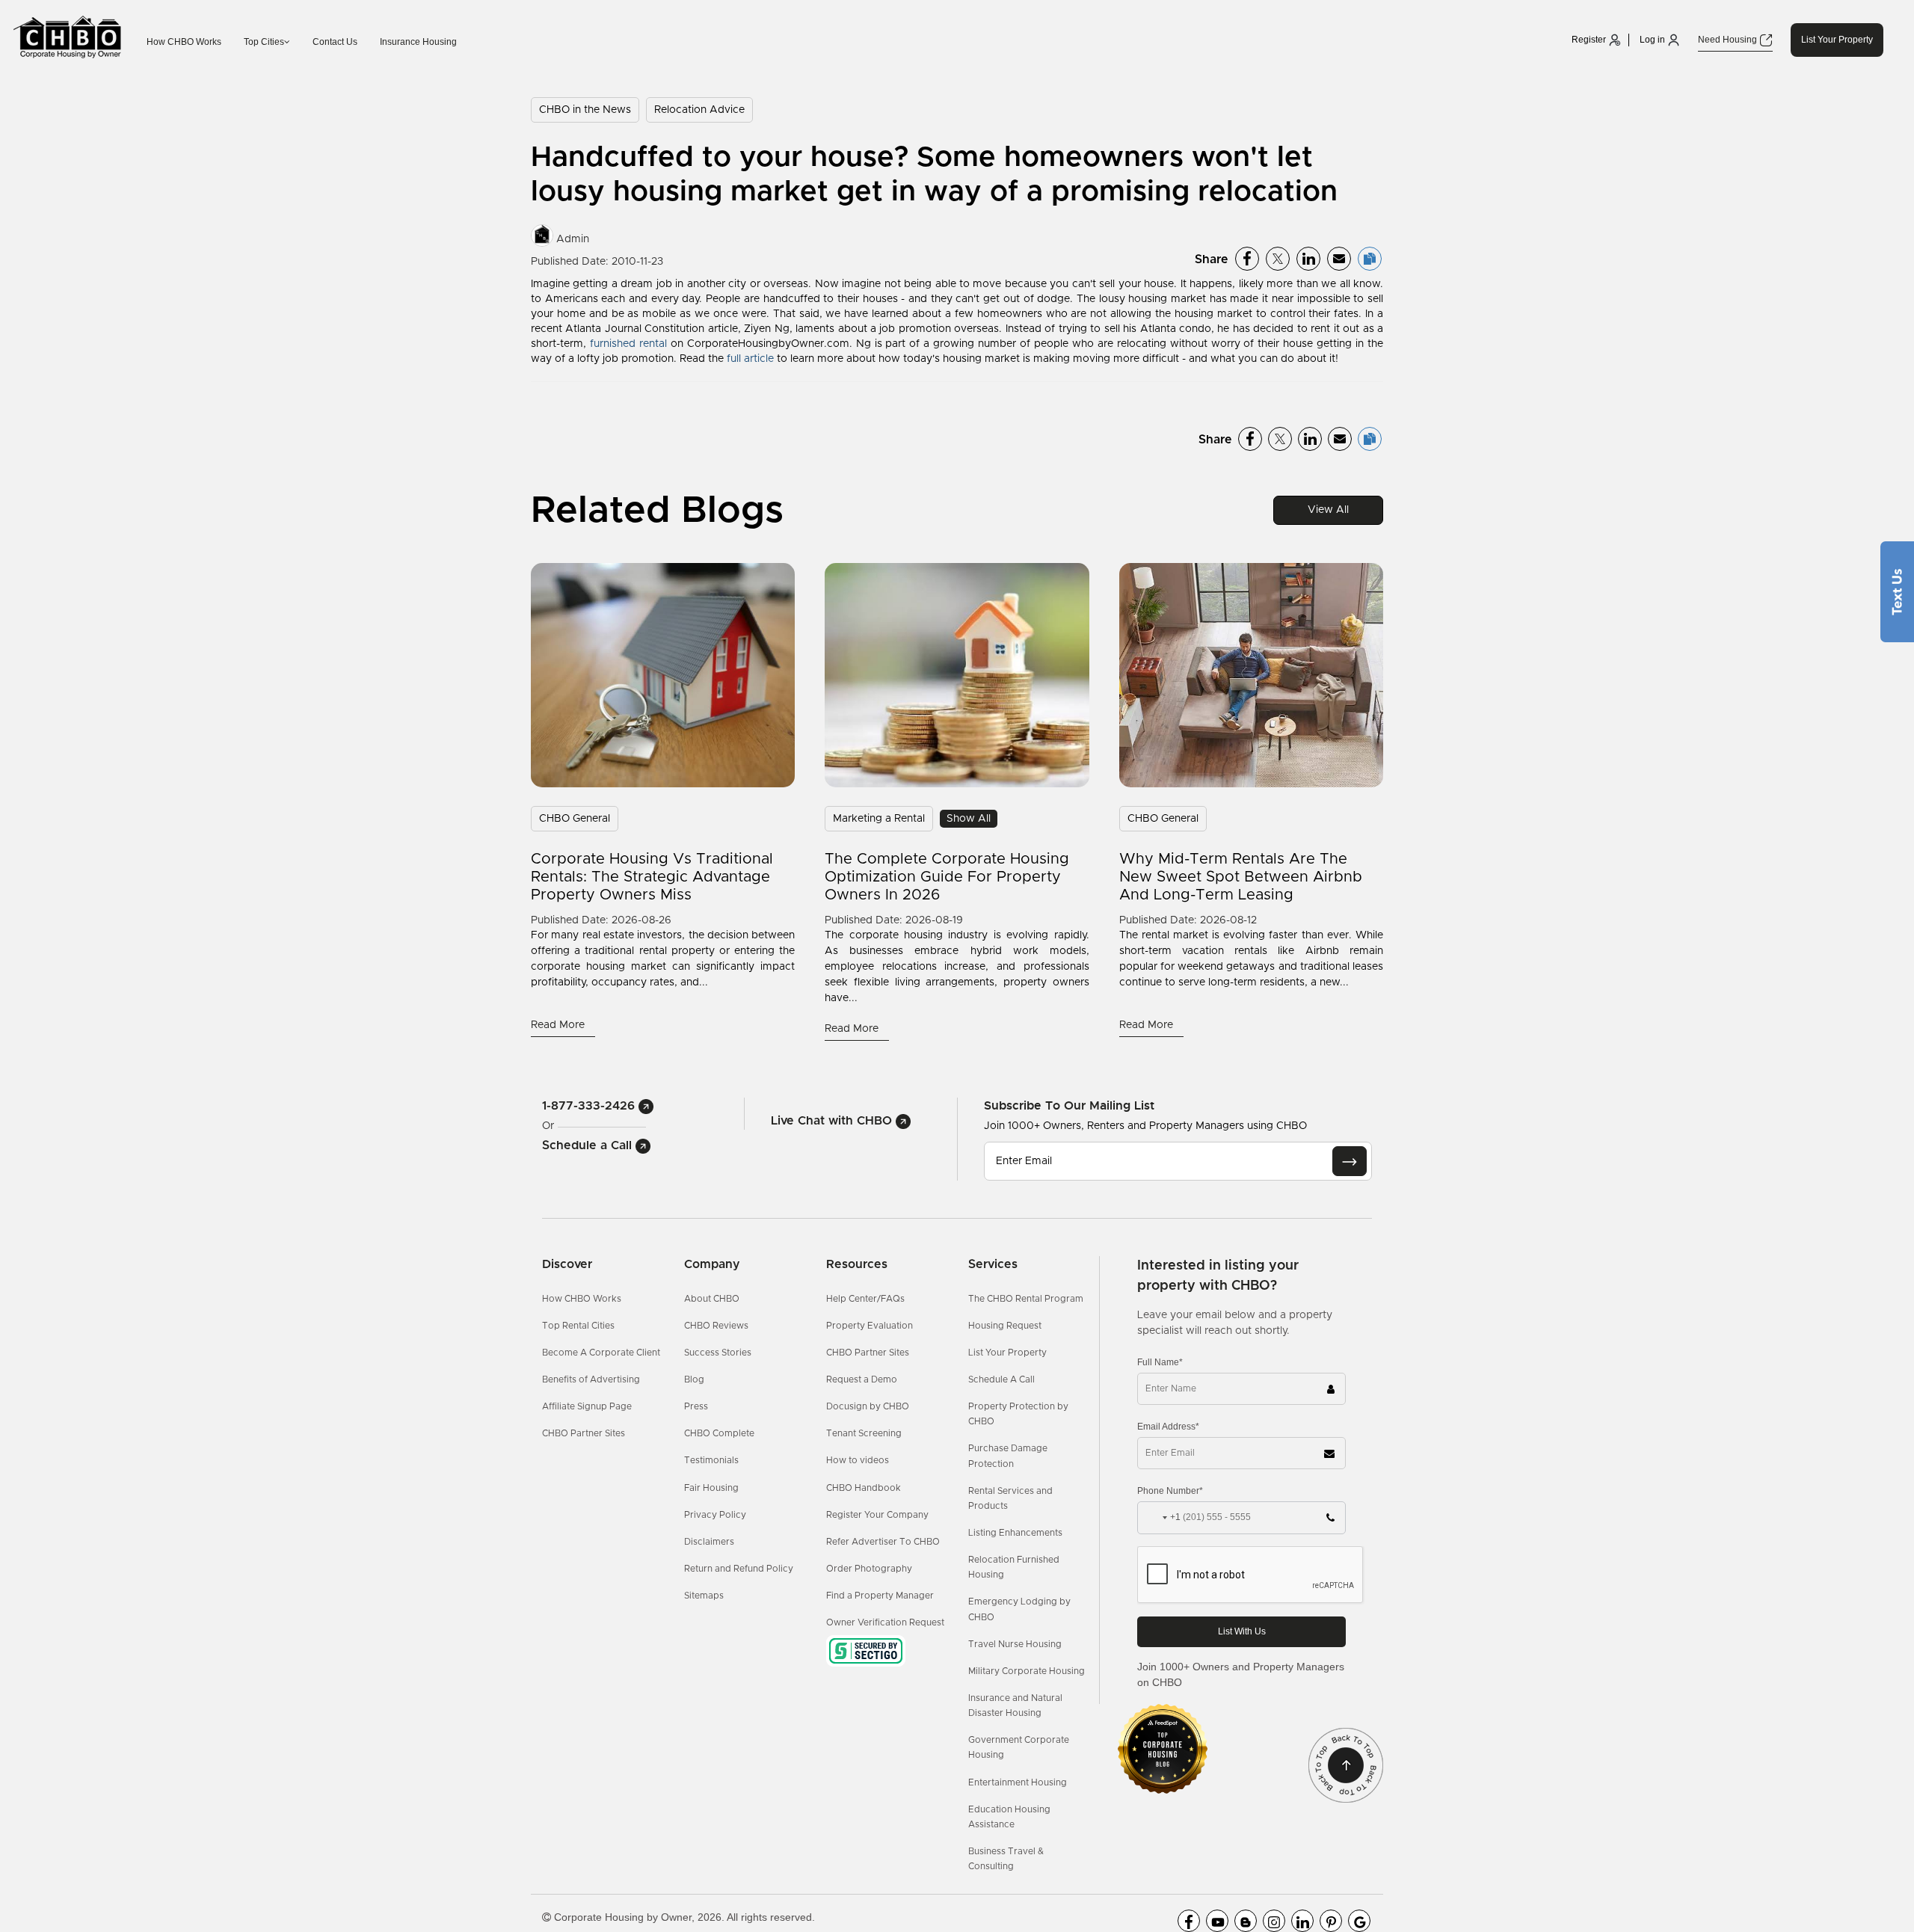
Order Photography (869, 1569)
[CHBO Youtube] (1217, 1921)
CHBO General (575, 819)
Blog (694, 1379)
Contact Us (335, 42)
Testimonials (711, 1460)
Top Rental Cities (578, 1326)
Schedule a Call (589, 1145)
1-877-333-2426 (590, 1106)
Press (696, 1406)
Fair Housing (711, 1488)
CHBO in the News (585, 110)
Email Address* (1168, 1427)
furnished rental (628, 344)
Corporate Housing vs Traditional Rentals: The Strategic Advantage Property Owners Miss (652, 877)
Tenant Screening (864, 1433)
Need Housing (1729, 40)
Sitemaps (704, 1596)
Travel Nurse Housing (1015, 1644)
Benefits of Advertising (591, 1379)
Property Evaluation (870, 1326)
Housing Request (1005, 1326)
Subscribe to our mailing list (1069, 1105)
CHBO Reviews (716, 1326)
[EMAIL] (1350, 1161)
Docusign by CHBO (868, 1406)
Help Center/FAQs (865, 1299)
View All (1328, 510)
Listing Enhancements (1015, 1533)
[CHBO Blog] (1246, 1921)
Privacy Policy (715, 1515)
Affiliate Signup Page (587, 1406)
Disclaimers (709, 1542)
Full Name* (1160, 1362)
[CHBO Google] (1359, 1921)
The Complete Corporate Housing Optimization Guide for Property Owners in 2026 (947, 877)
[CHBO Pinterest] (1331, 1921)
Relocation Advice (699, 110)
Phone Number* (1170, 1491)
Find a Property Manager (880, 1596)
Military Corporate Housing (1027, 1671)
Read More (559, 1025)
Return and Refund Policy (739, 1569)
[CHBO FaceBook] (1189, 1921)
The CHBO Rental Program (1026, 1299)
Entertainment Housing (1018, 1782)
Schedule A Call (1001, 1379)
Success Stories (718, 1353)
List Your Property (1837, 40)
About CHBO (712, 1299)
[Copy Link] (1370, 259)
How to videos (858, 1460)
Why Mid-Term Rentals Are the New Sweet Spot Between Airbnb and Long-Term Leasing (1241, 877)
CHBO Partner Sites (584, 1433)
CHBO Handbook (864, 1488)
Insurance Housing (418, 42)
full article (750, 359)
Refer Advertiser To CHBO (883, 1542)
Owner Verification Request (885, 1622)
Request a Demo (862, 1379)
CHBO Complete (719, 1433)
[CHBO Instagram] (1274, 1921)
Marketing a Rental (879, 819)
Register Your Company (877, 1515)
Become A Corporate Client (601, 1353)
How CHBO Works (184, 42)
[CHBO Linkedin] (1302, 1921)
